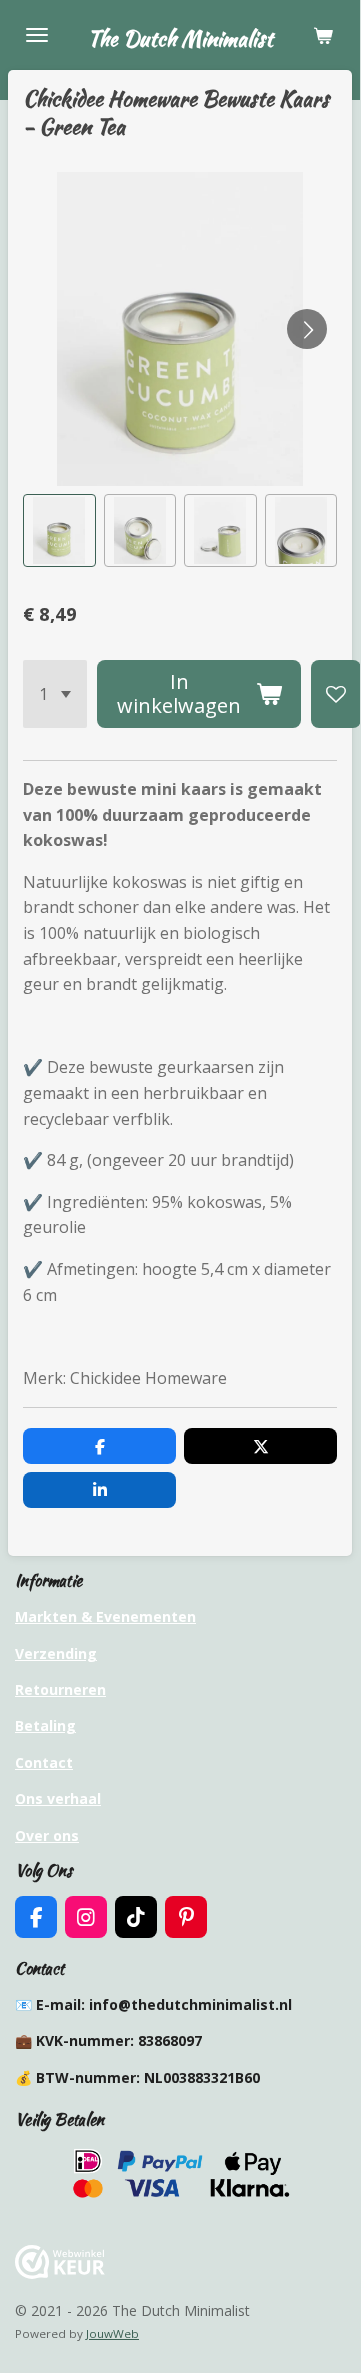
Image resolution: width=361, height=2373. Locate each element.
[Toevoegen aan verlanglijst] (336, 694)
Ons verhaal (58, 1798)
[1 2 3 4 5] (55, 694)
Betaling (45, 1725)
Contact (44, 1762)
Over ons (47, 1835)
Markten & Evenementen (105, 1616)
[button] (59, 530)
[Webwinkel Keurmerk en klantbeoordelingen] (60, 2273)
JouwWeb (112, 2333)
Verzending (56, 1653)
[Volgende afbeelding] (307, 329)
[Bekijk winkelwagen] (323, 35)
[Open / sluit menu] (37, 35)
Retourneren (60, 1689)
